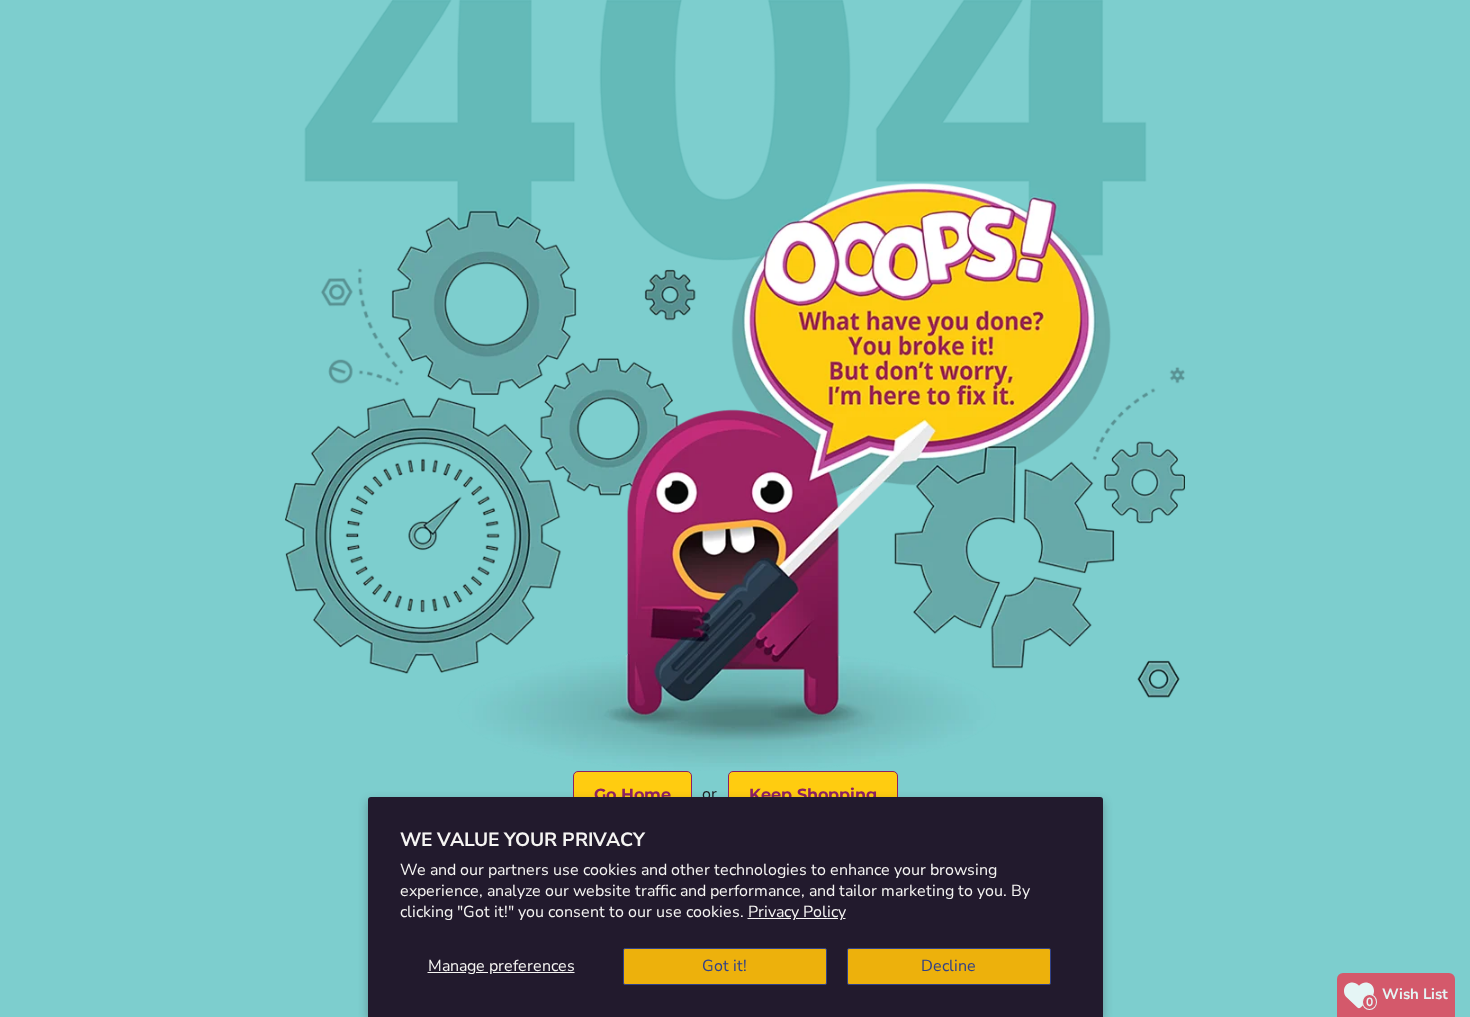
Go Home (632, 794)
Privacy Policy (797, 912)
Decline (948, 966)
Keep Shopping (813, 794)
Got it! (724, 966)
